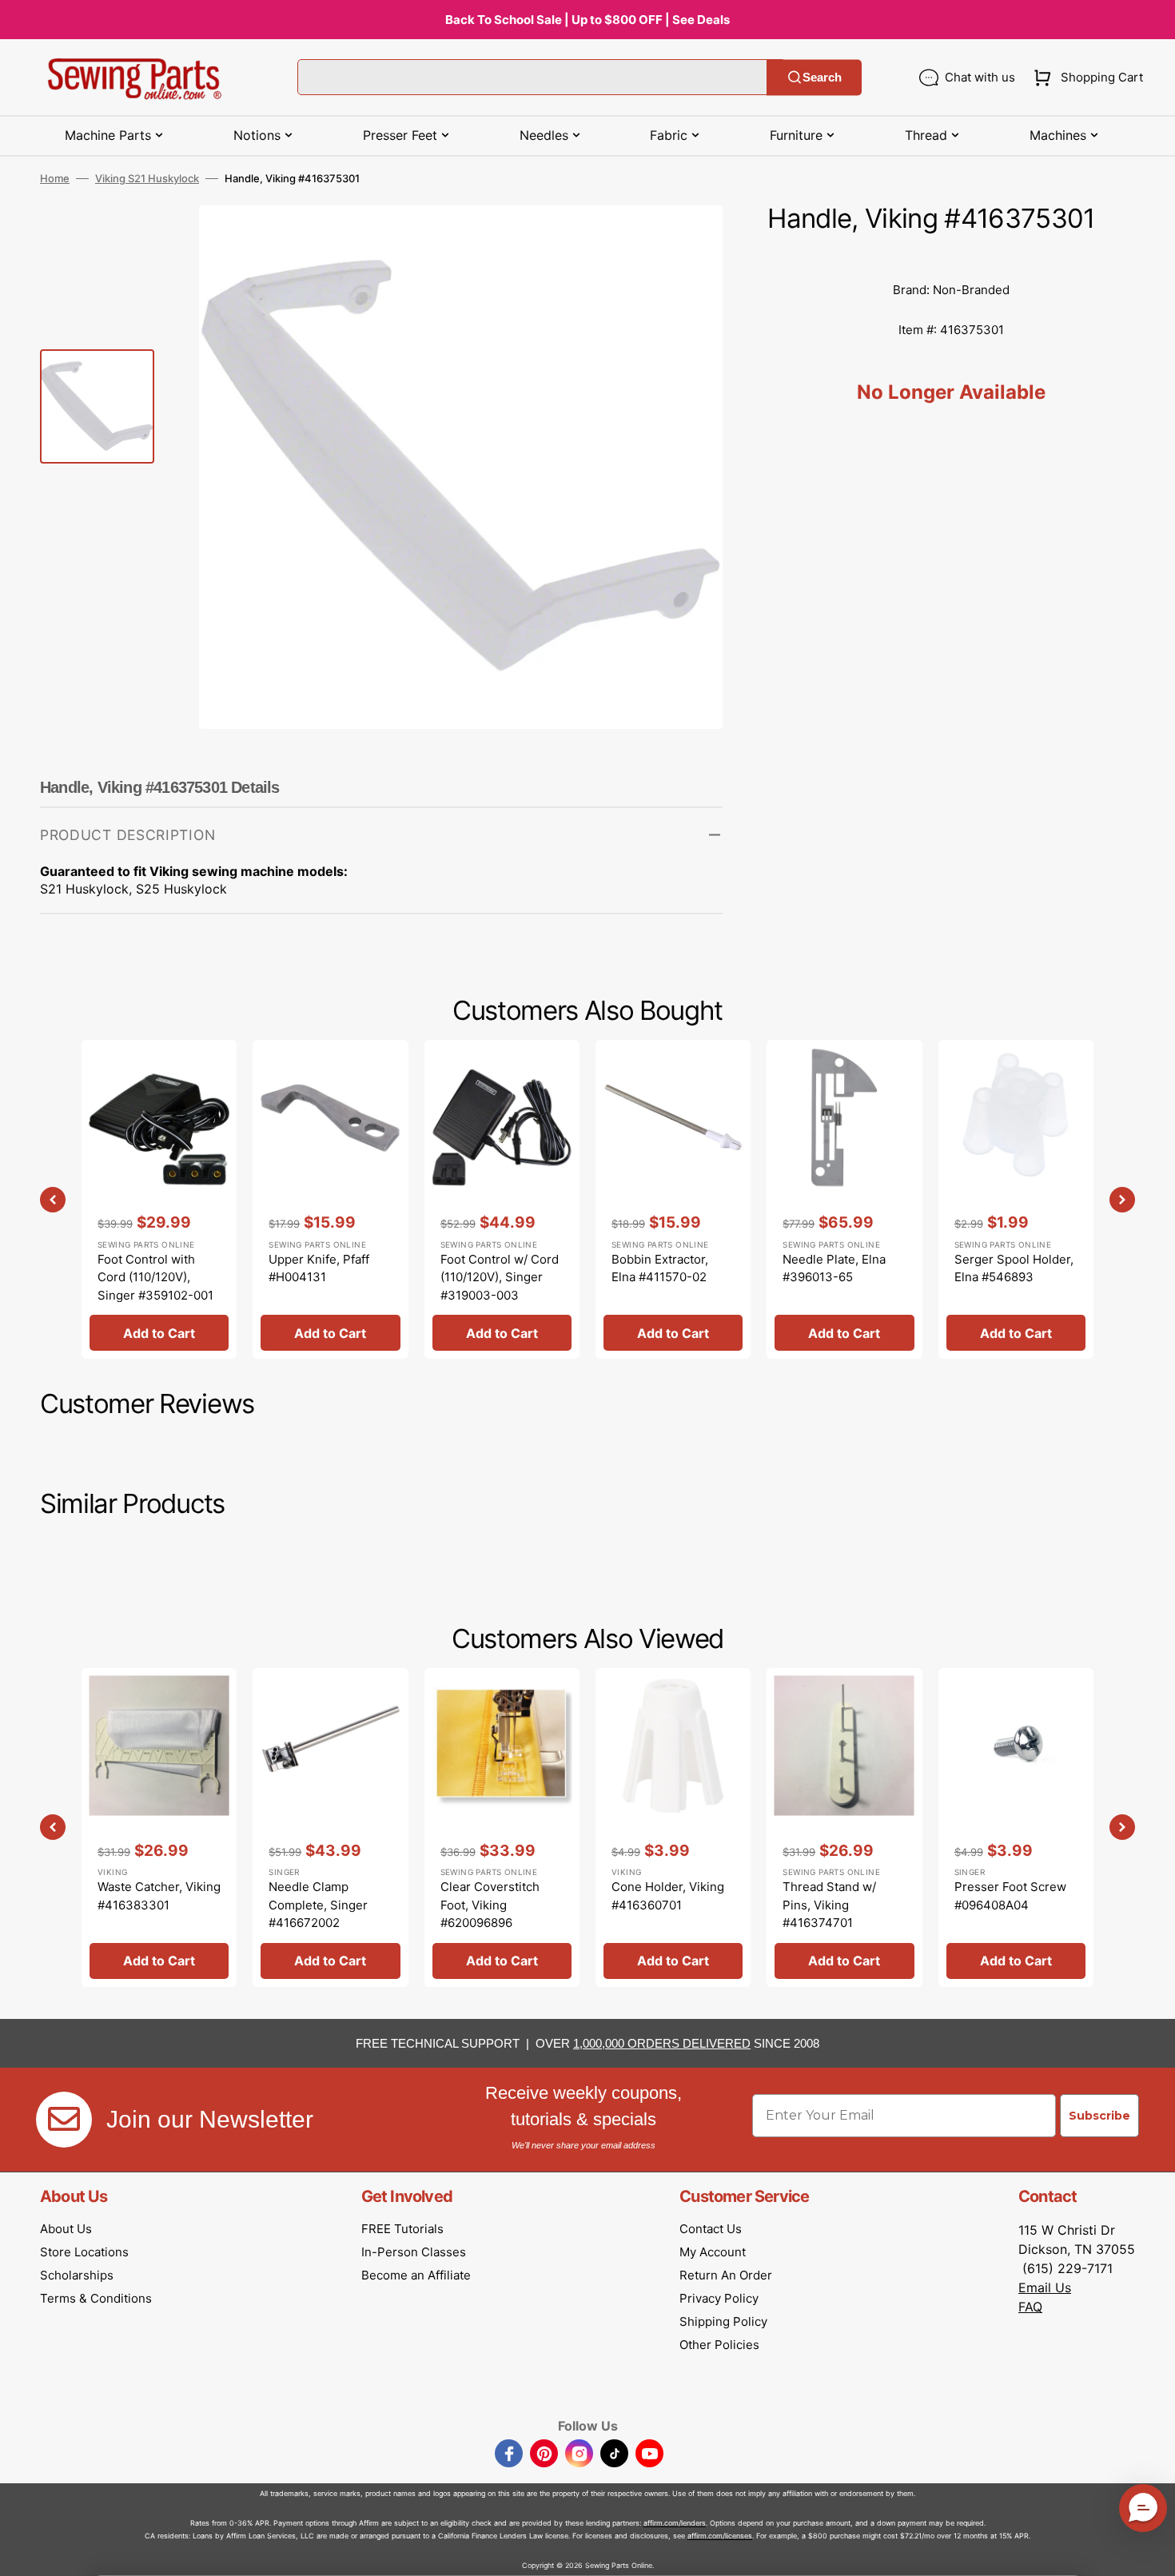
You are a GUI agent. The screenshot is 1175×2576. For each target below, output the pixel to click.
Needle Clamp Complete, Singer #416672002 (318, 1905)
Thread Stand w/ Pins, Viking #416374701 (829, 1905)
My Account (713, 2252)
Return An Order (726, 2275)
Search (822, 77)
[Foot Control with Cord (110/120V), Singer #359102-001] (159, 1199)
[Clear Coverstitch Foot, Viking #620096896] (502, 1827)
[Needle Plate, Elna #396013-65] (844, 1199)
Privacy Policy (719, 2298)
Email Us (1045, 2287)
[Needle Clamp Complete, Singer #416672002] (330, 1827)
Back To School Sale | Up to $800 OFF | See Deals (587, 20)
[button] (1085, 78)
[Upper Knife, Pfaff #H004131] (330, 1199)
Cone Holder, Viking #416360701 (668, 1896)
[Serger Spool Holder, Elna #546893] (1016, 1199)
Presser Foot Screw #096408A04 (1010, 1896)
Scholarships (77, 2275)
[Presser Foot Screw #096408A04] (1016, 1827)
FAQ (1030, 2307)
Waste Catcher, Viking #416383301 (159, 1896)
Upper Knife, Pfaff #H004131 (319, 1268)
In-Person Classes (414, 2252)
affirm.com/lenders (675, 2523)
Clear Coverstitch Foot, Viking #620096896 (490, 1905)
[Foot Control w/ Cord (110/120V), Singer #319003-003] (502, 1199)
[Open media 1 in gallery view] (687, 241)
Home (55, 178)
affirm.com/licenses (720, 2536)
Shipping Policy (723, 2321)
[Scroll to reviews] (951, 254)
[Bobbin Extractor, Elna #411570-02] (673, 1199)
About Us (66, 2229)
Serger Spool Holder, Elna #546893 (1014, 1268)
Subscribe (1099, 2116)
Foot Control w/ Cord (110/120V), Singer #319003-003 (500, 1277)
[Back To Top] (1151, 2552)
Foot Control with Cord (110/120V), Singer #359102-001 (155, 1277)
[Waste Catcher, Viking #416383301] (159, 1827)
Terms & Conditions (96, 2298)
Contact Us (711, 2229)
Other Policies (719, 2345)
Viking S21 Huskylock (147, 178)
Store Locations (84, 2252)
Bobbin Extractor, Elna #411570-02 (660, 1268)
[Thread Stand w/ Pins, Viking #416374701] (844, 1827)
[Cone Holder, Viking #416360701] (673, 1827)
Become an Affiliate (416, 2275)
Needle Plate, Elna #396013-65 (834, 1268)
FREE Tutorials (402, 2229)
